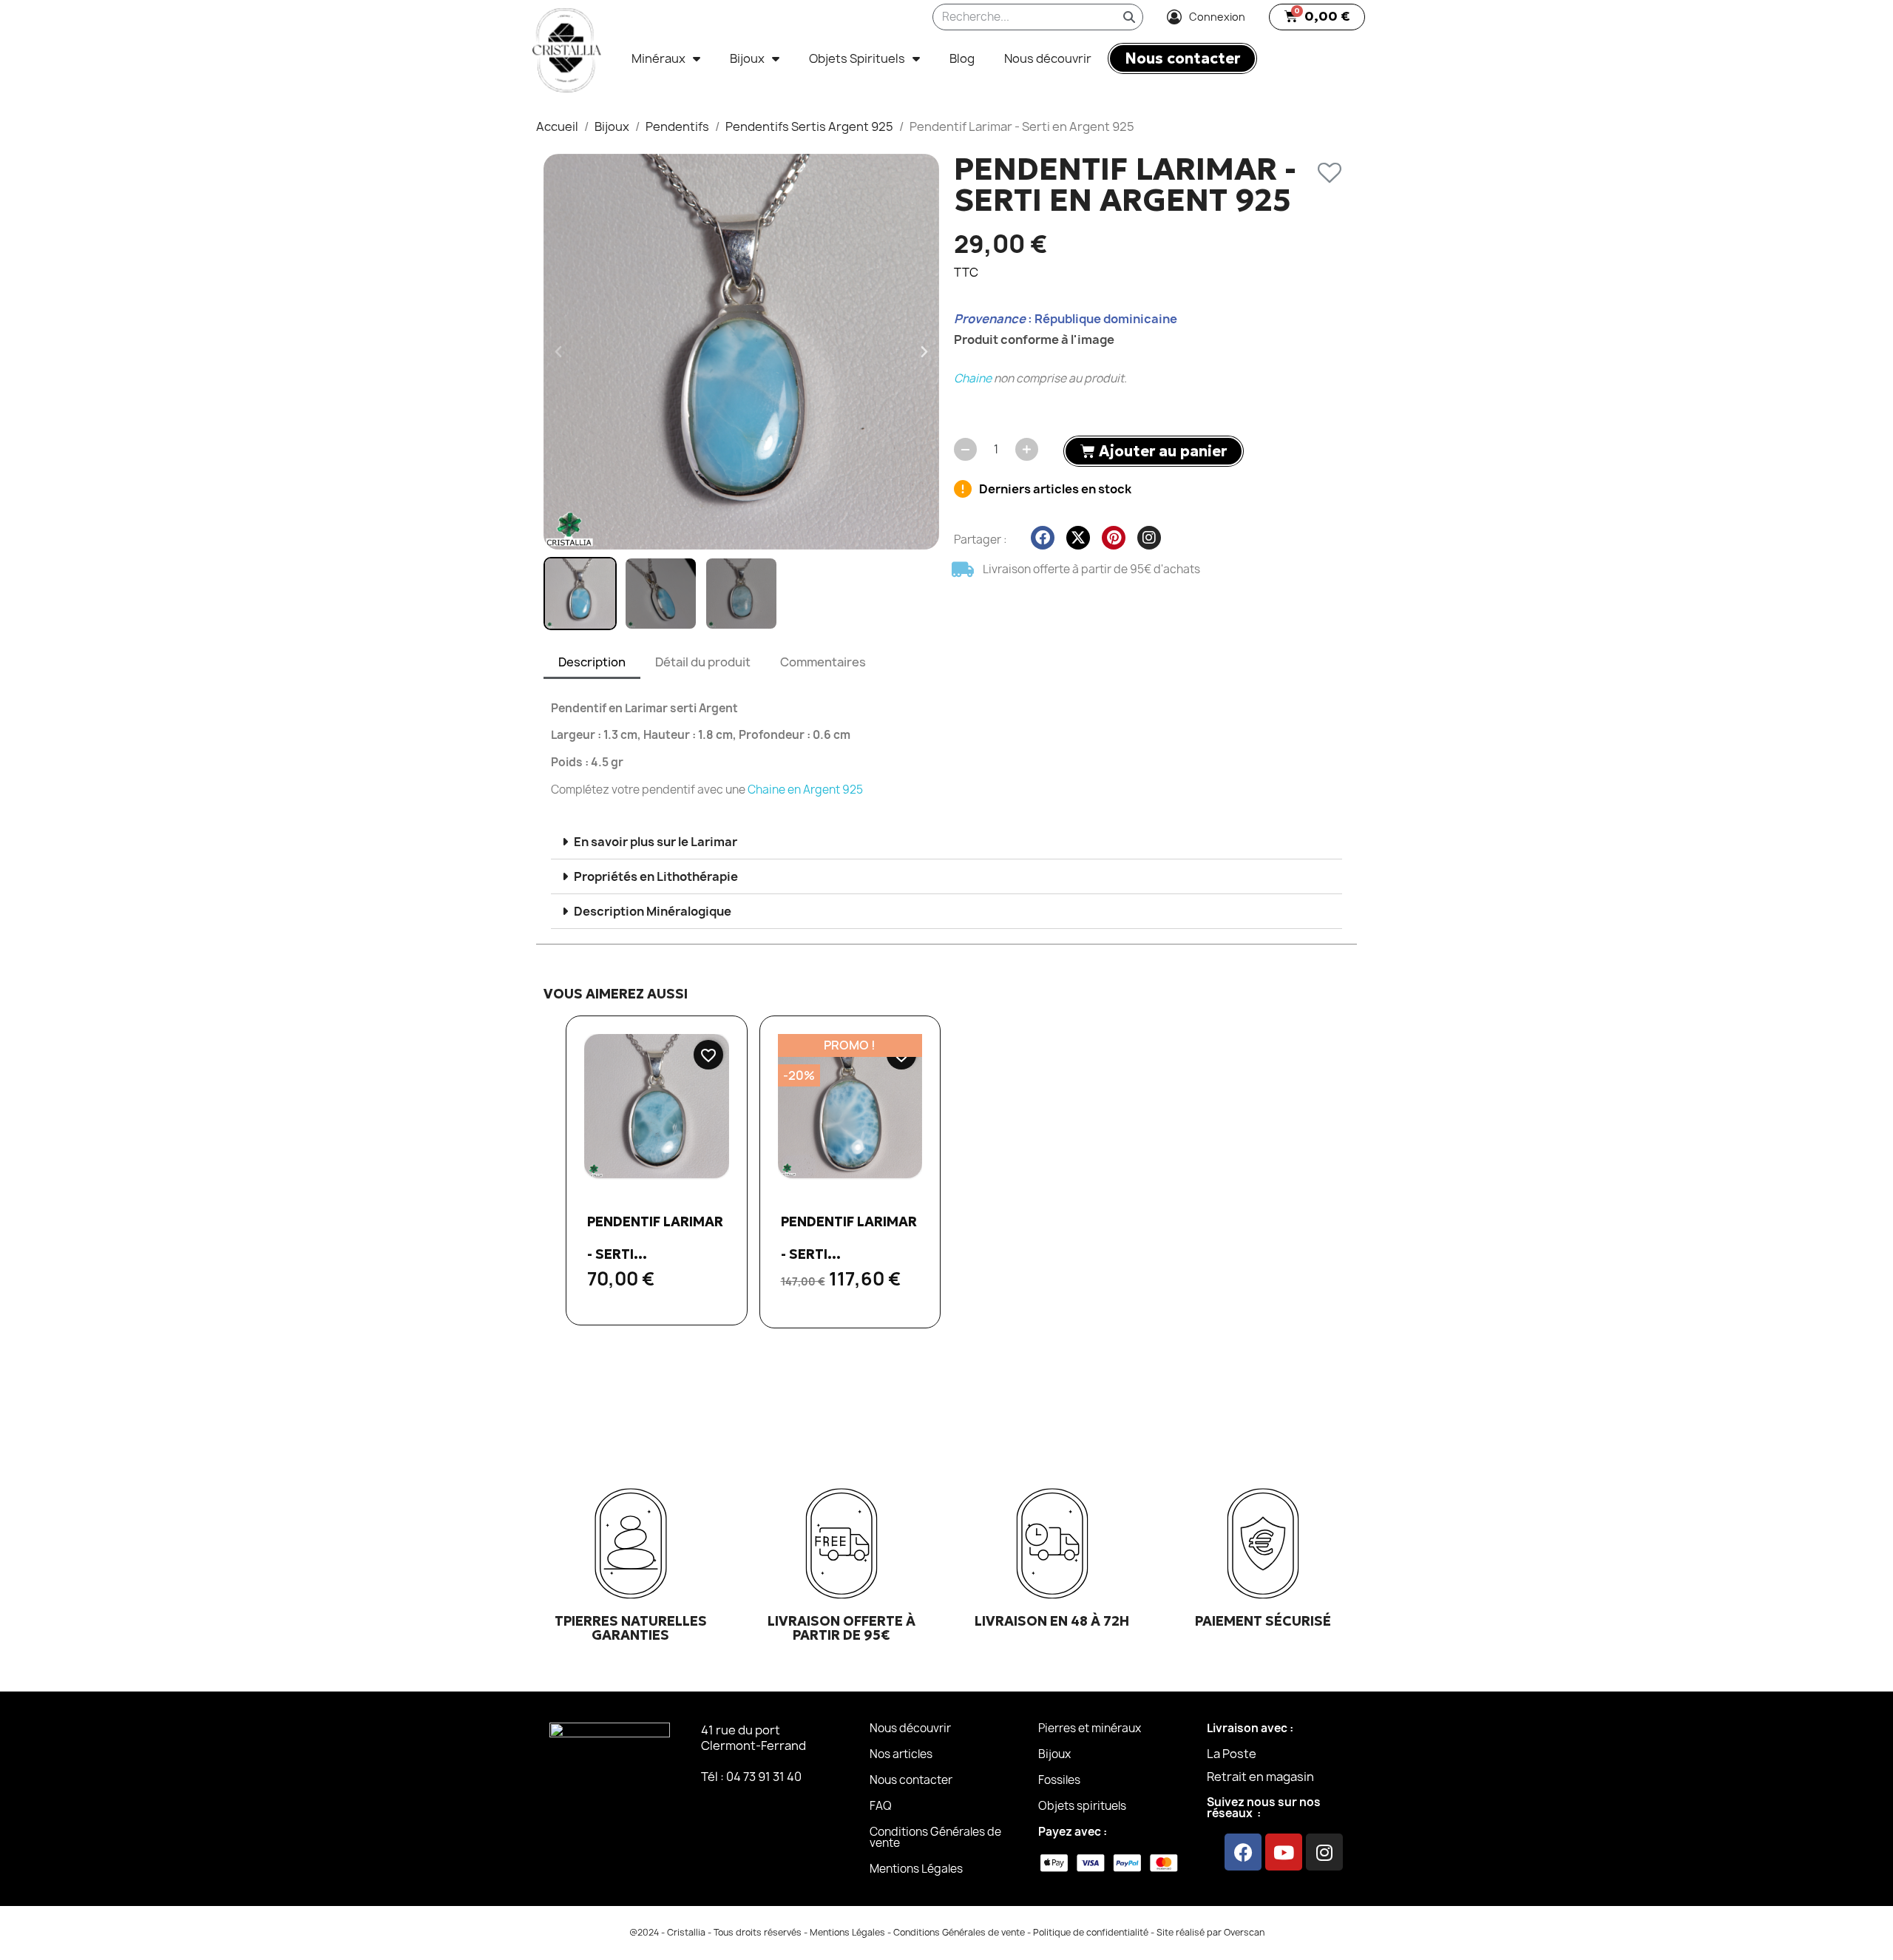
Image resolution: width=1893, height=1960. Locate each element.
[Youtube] (1284, 1852)
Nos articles (901, 1754)
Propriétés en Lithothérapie (656, 876)
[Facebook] (1243, 1852)
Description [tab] (592, 662)
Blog (962, 58)
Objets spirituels (1082, 1806)
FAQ (881, 1806)
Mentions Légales (916, 1869)
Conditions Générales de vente (935, 1837)
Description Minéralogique (653, 911)
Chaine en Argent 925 (805, 790)
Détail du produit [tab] (703, 662)
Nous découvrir (1048, 58)
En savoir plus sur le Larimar (656, 842)
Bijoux (747, 58)
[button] (1317, 17)
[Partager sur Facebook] (1043, 538)
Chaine (973, 378)
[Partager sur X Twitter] (1078, 538)
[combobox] (1014, 17)
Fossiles (1059, 1780)
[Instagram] (1324, 1852)
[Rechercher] (1129, 17)
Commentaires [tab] (823, 662)
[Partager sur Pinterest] (1114, 538)
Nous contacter (911, 1780)
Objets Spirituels (857, 58)
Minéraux (658, 58)
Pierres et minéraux (1090, 1728)
